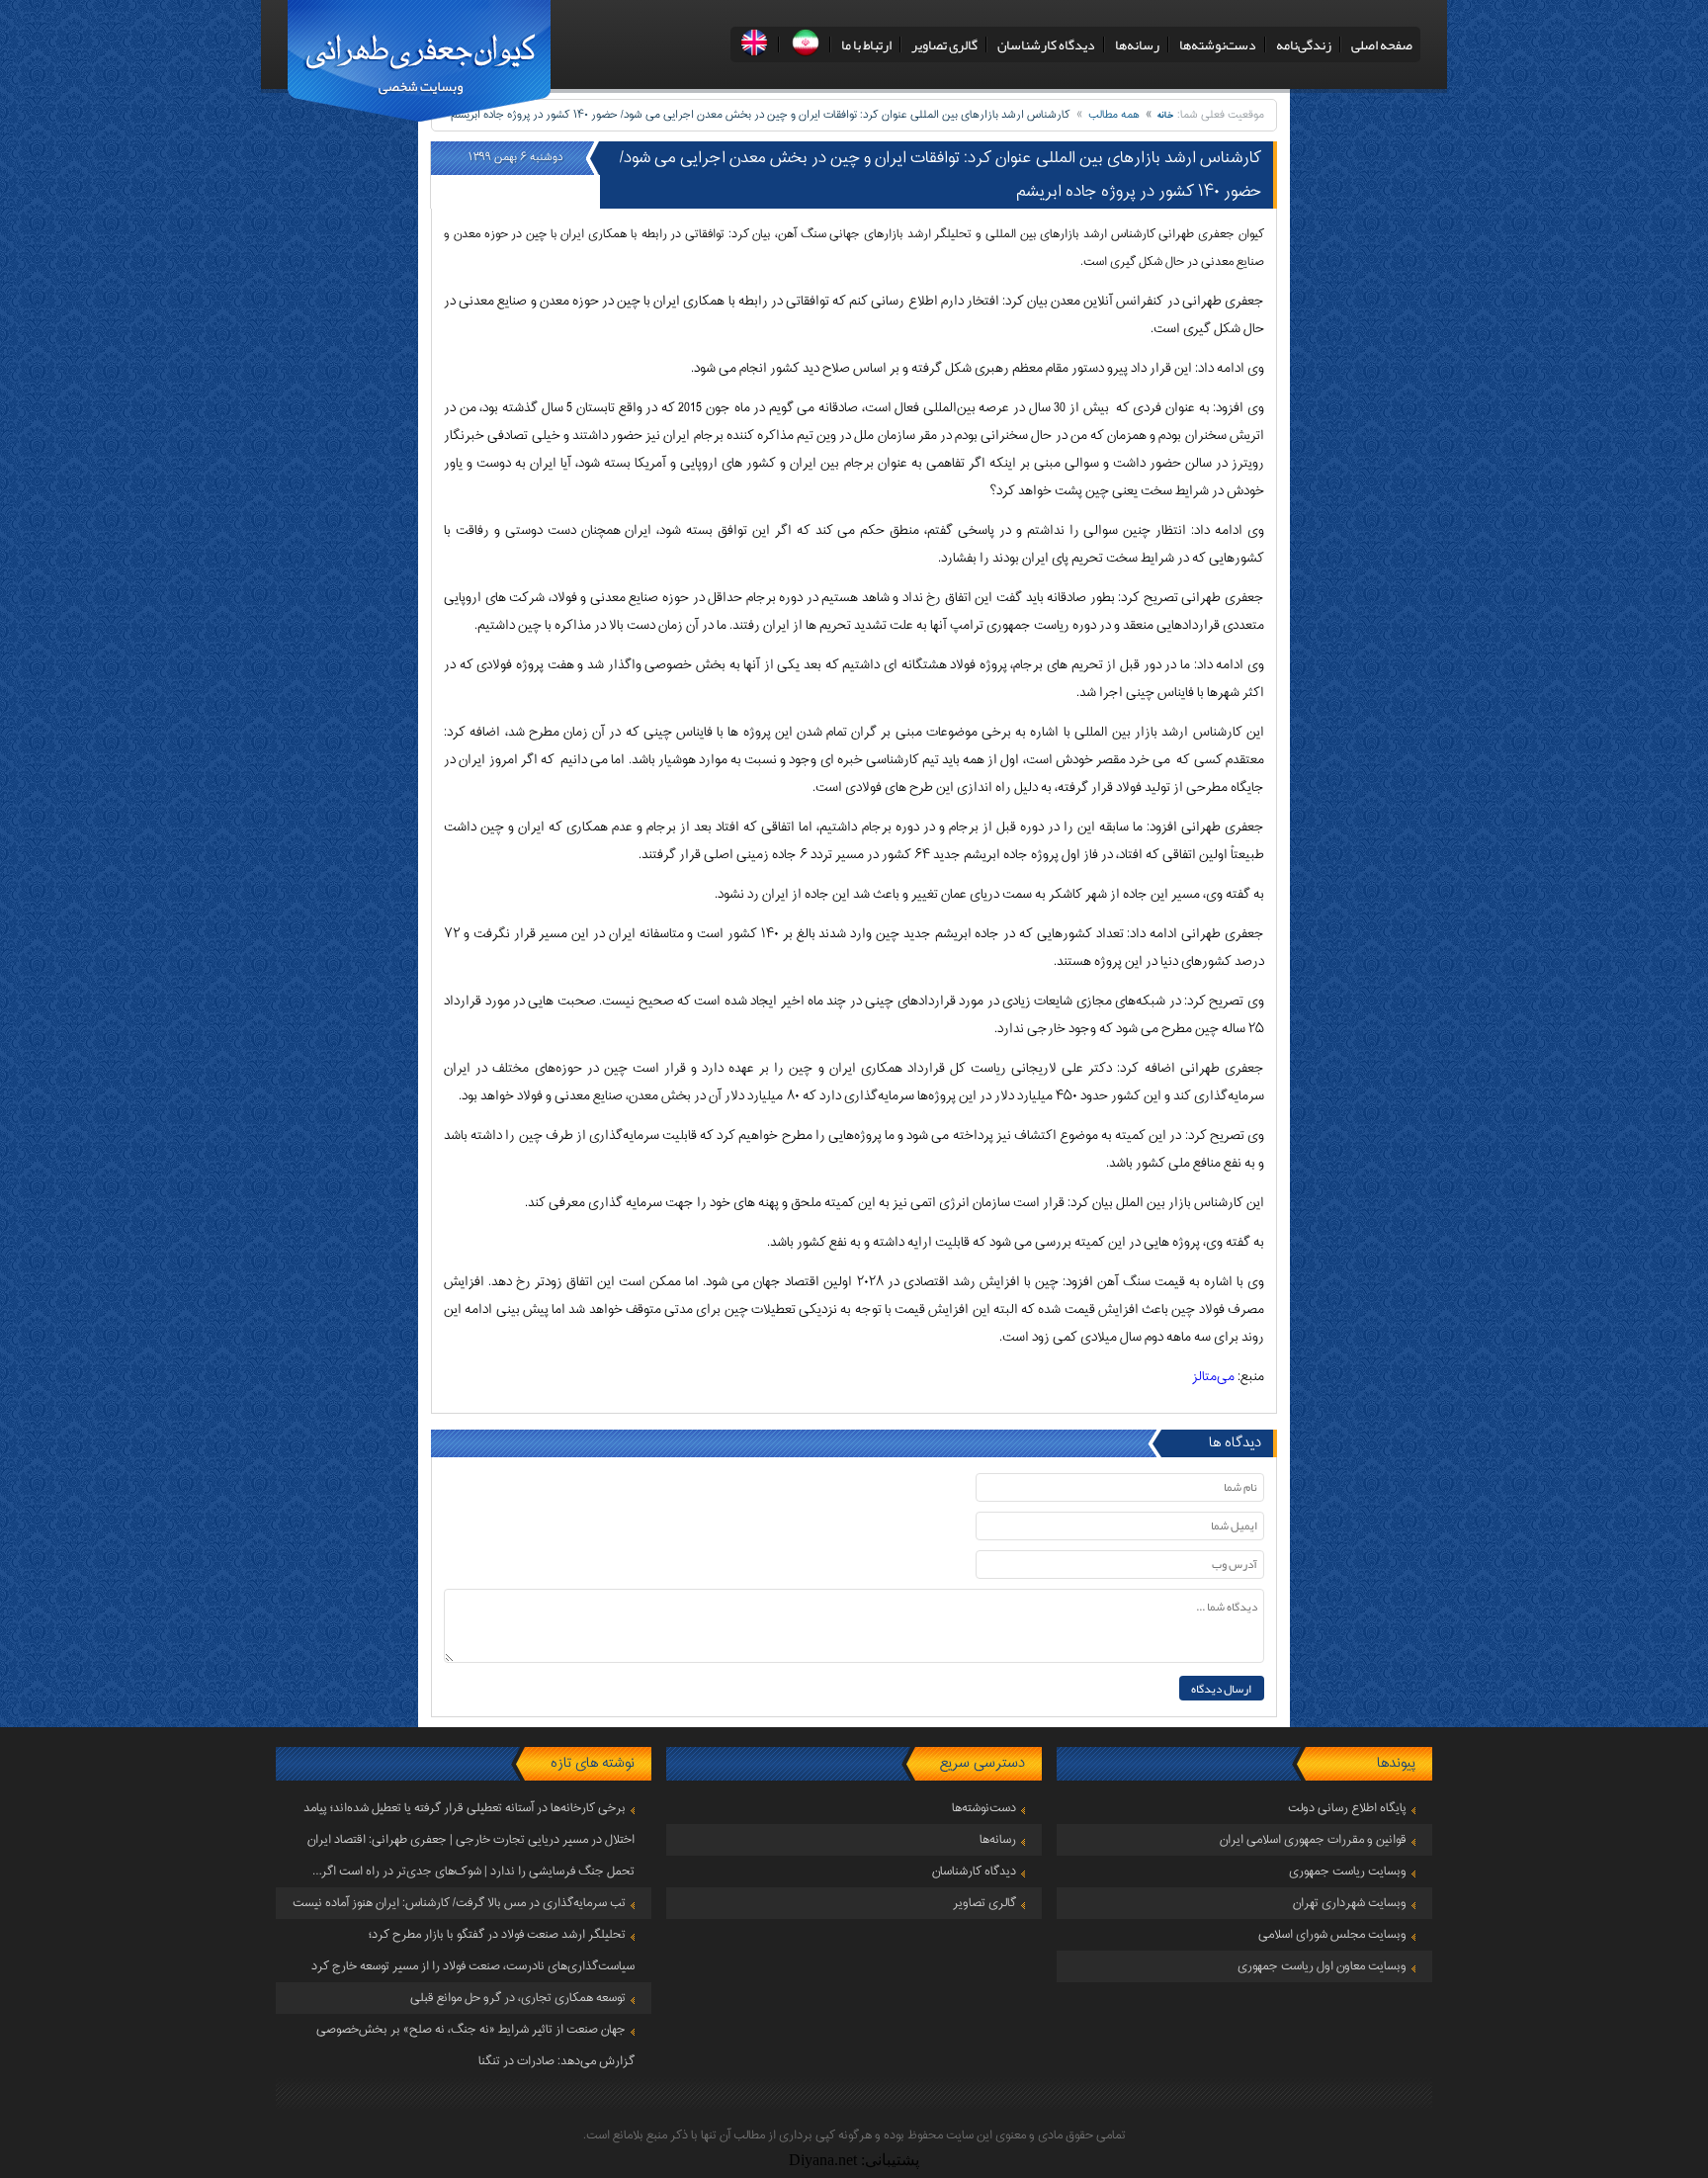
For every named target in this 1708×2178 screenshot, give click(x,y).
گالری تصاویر (944, 44)
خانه (1166, 115)
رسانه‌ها (1137, 44)
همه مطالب (1114, 115)
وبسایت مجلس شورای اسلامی (1332, 1935)
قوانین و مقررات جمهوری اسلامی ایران (1313, 1840)
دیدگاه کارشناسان (1046, 44)
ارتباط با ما (866, 44)
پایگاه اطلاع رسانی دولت (1347, 1808)
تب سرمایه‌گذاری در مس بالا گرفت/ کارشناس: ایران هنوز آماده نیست (459, 1903)
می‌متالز (1213, 1377)
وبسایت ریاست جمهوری (1348, 1872)
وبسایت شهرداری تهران (1350, 1903)
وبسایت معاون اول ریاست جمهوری (1322, 1966)
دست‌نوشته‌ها (1218, 44)
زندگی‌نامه (1304, 44)
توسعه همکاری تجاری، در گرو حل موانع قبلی (518, 1998)
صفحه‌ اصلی (1382, 44)
